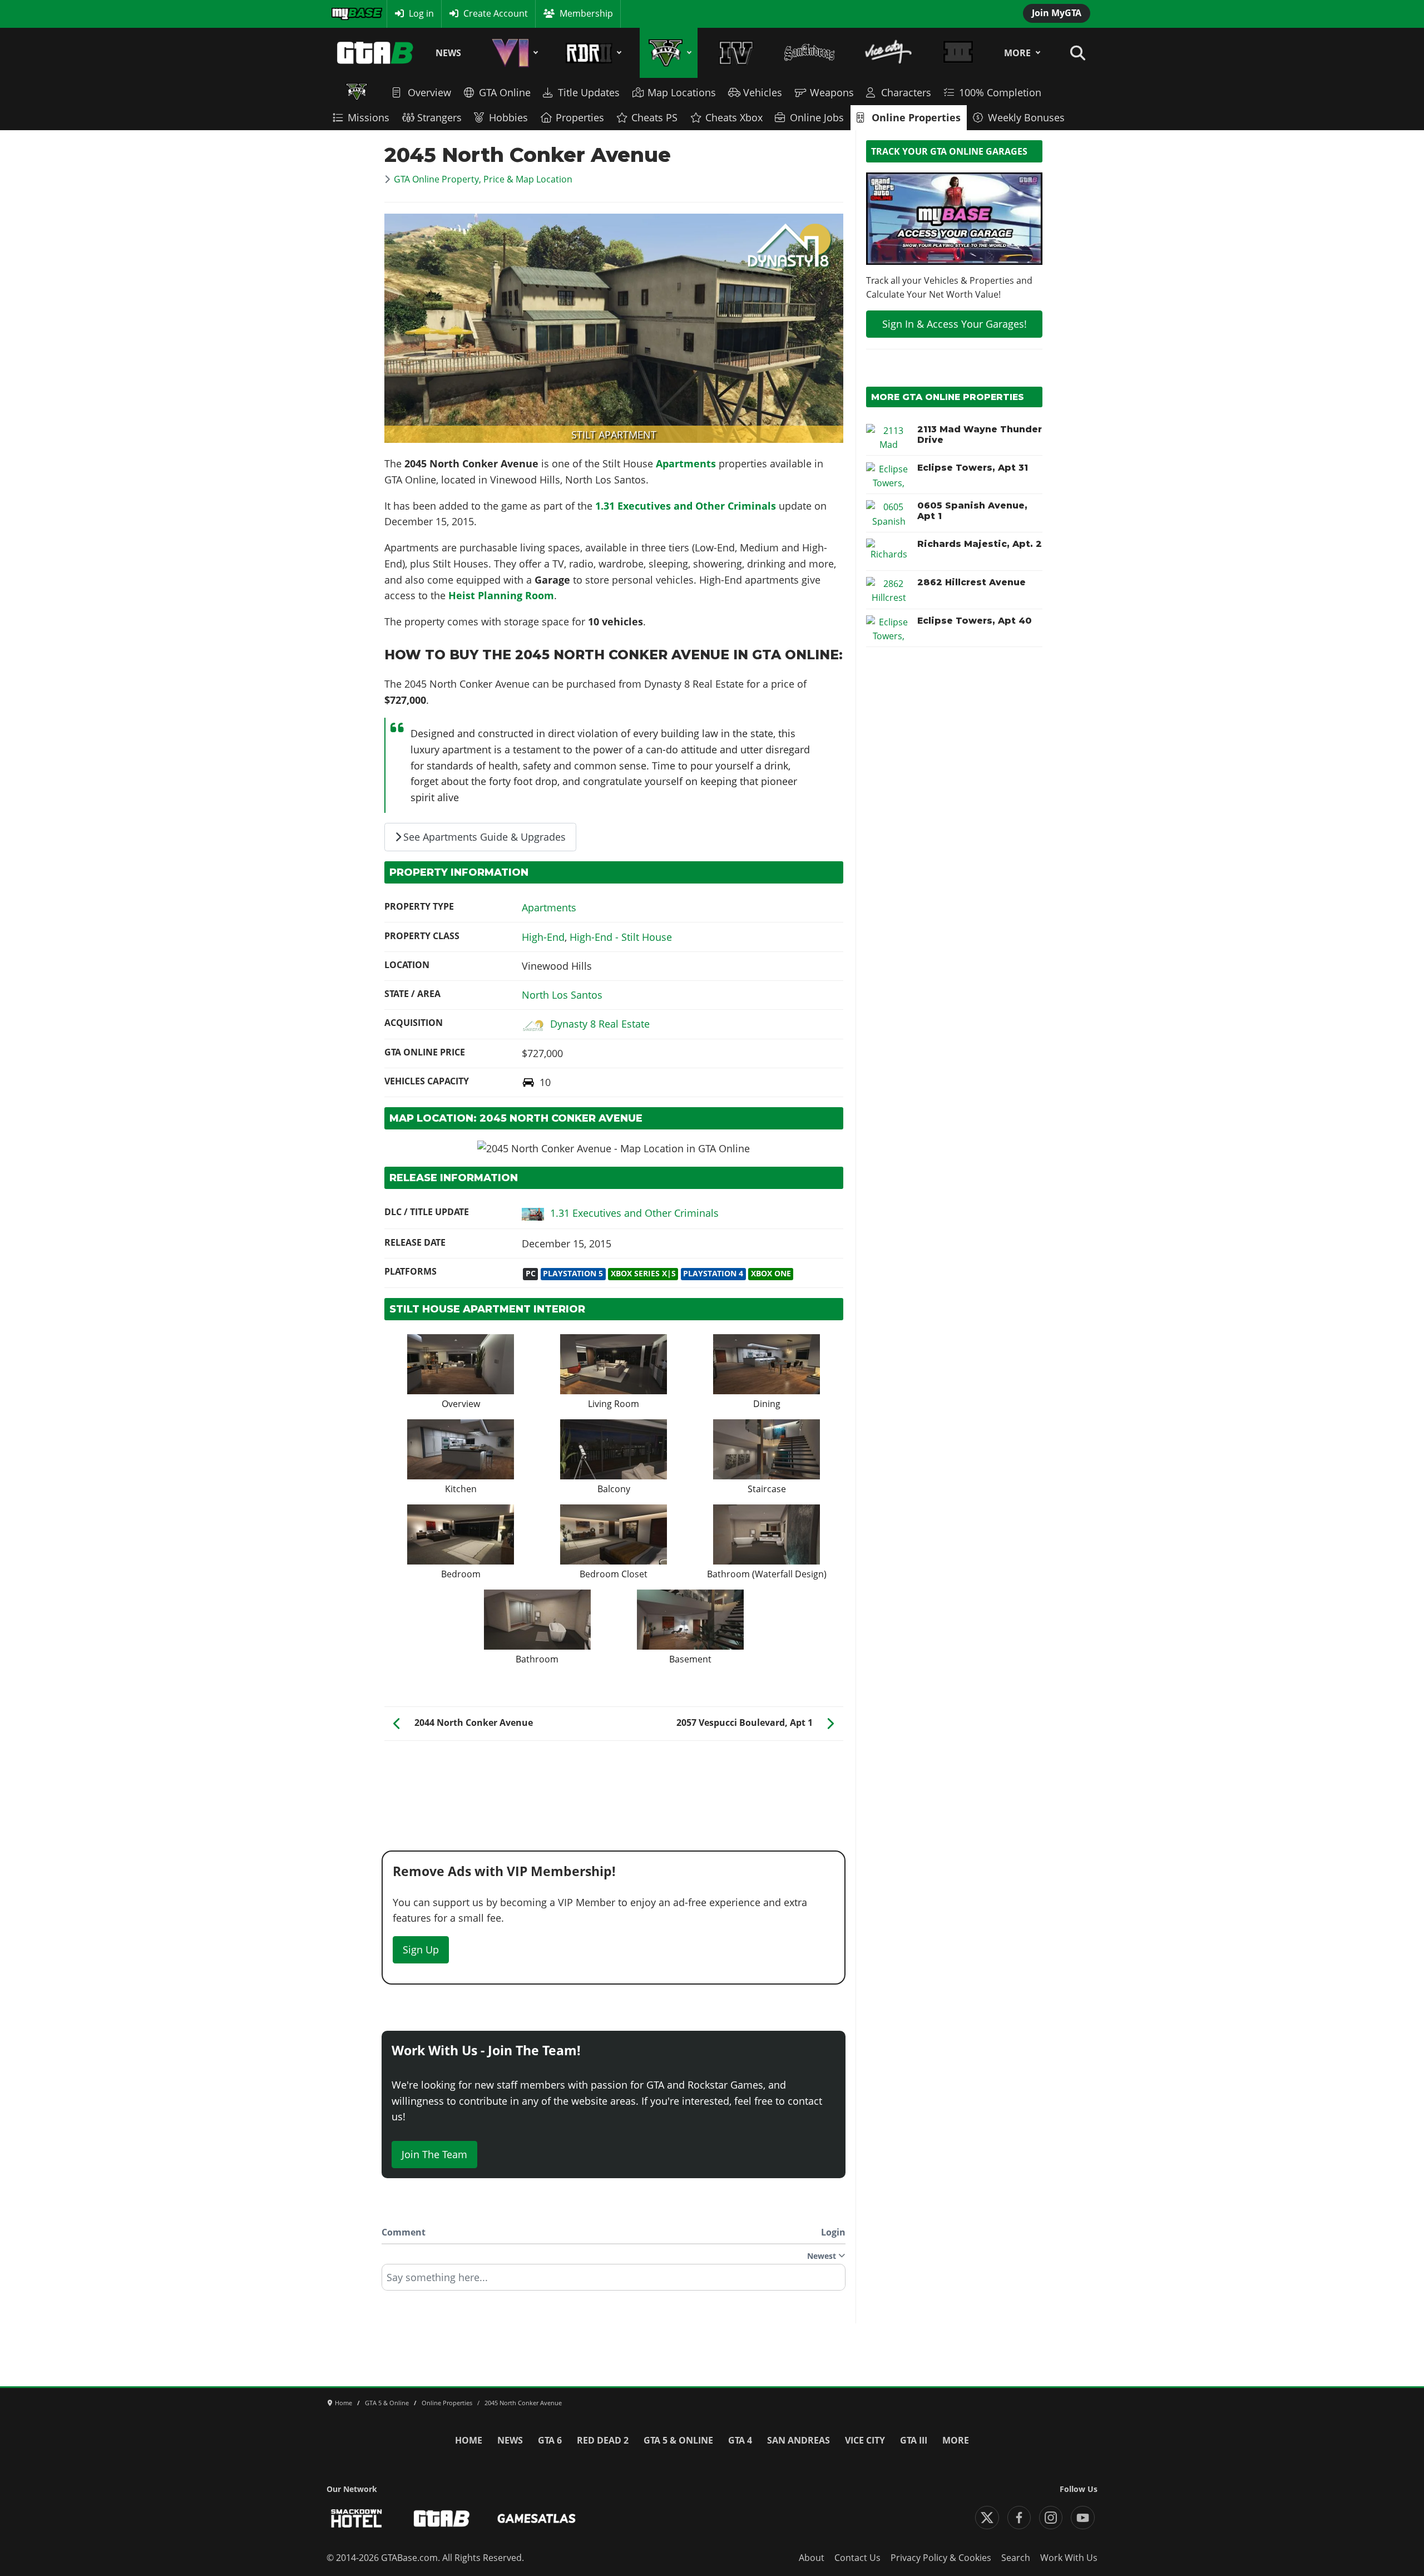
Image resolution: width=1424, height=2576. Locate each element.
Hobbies (508, 117)
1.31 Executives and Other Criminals (687, 506)
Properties (580, 117)
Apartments (686, 463)
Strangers (439, 117)
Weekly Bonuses (1026, 117)
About (812, 2558)
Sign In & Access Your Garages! (955, 324)
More (1017, 53)
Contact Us (857, 2558)
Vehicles (763, 92)
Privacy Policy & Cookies (941, 2558)
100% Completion (1000, 92)
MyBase (347, 13)
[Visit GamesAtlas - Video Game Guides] (537, 2518)
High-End (543, 937)
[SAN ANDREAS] (809, 53)
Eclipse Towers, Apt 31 (973, 468)
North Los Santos (562, 995)
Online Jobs (817, 117)
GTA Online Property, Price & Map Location (483, 179)
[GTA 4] (736, 53)
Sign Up (421, 1950)
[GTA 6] (513, 53)
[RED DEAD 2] (592, 53)
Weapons (832, 92)
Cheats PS (654, 117)
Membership (586, 13)
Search (1016, 2558)
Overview (429, 92)
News (448, 53)
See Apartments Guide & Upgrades (484, 837)
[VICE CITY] (889, 53)
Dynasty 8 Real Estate (600, 1024)
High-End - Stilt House (621, 937)
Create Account (496, 13)
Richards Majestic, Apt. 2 (980, 544)
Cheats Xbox (734, 117)
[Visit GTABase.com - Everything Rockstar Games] (442, 2518)
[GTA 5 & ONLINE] (668, 53)
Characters (906, 92)
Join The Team (434, 2154)
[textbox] (614, 2281)
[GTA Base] (375, 53)
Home (469, 2440)
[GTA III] (958, 53)
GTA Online (505, 92)
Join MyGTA (1057, 13)
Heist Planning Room (501, 595)
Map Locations (682, 92)
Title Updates (589, 92)
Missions (369, 117)
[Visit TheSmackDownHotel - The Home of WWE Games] (357, 2518)
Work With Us (1069, 2558)
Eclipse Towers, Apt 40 (975, 621)
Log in (421, 13)
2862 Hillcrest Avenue (971, 582)
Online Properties (916, 117)
